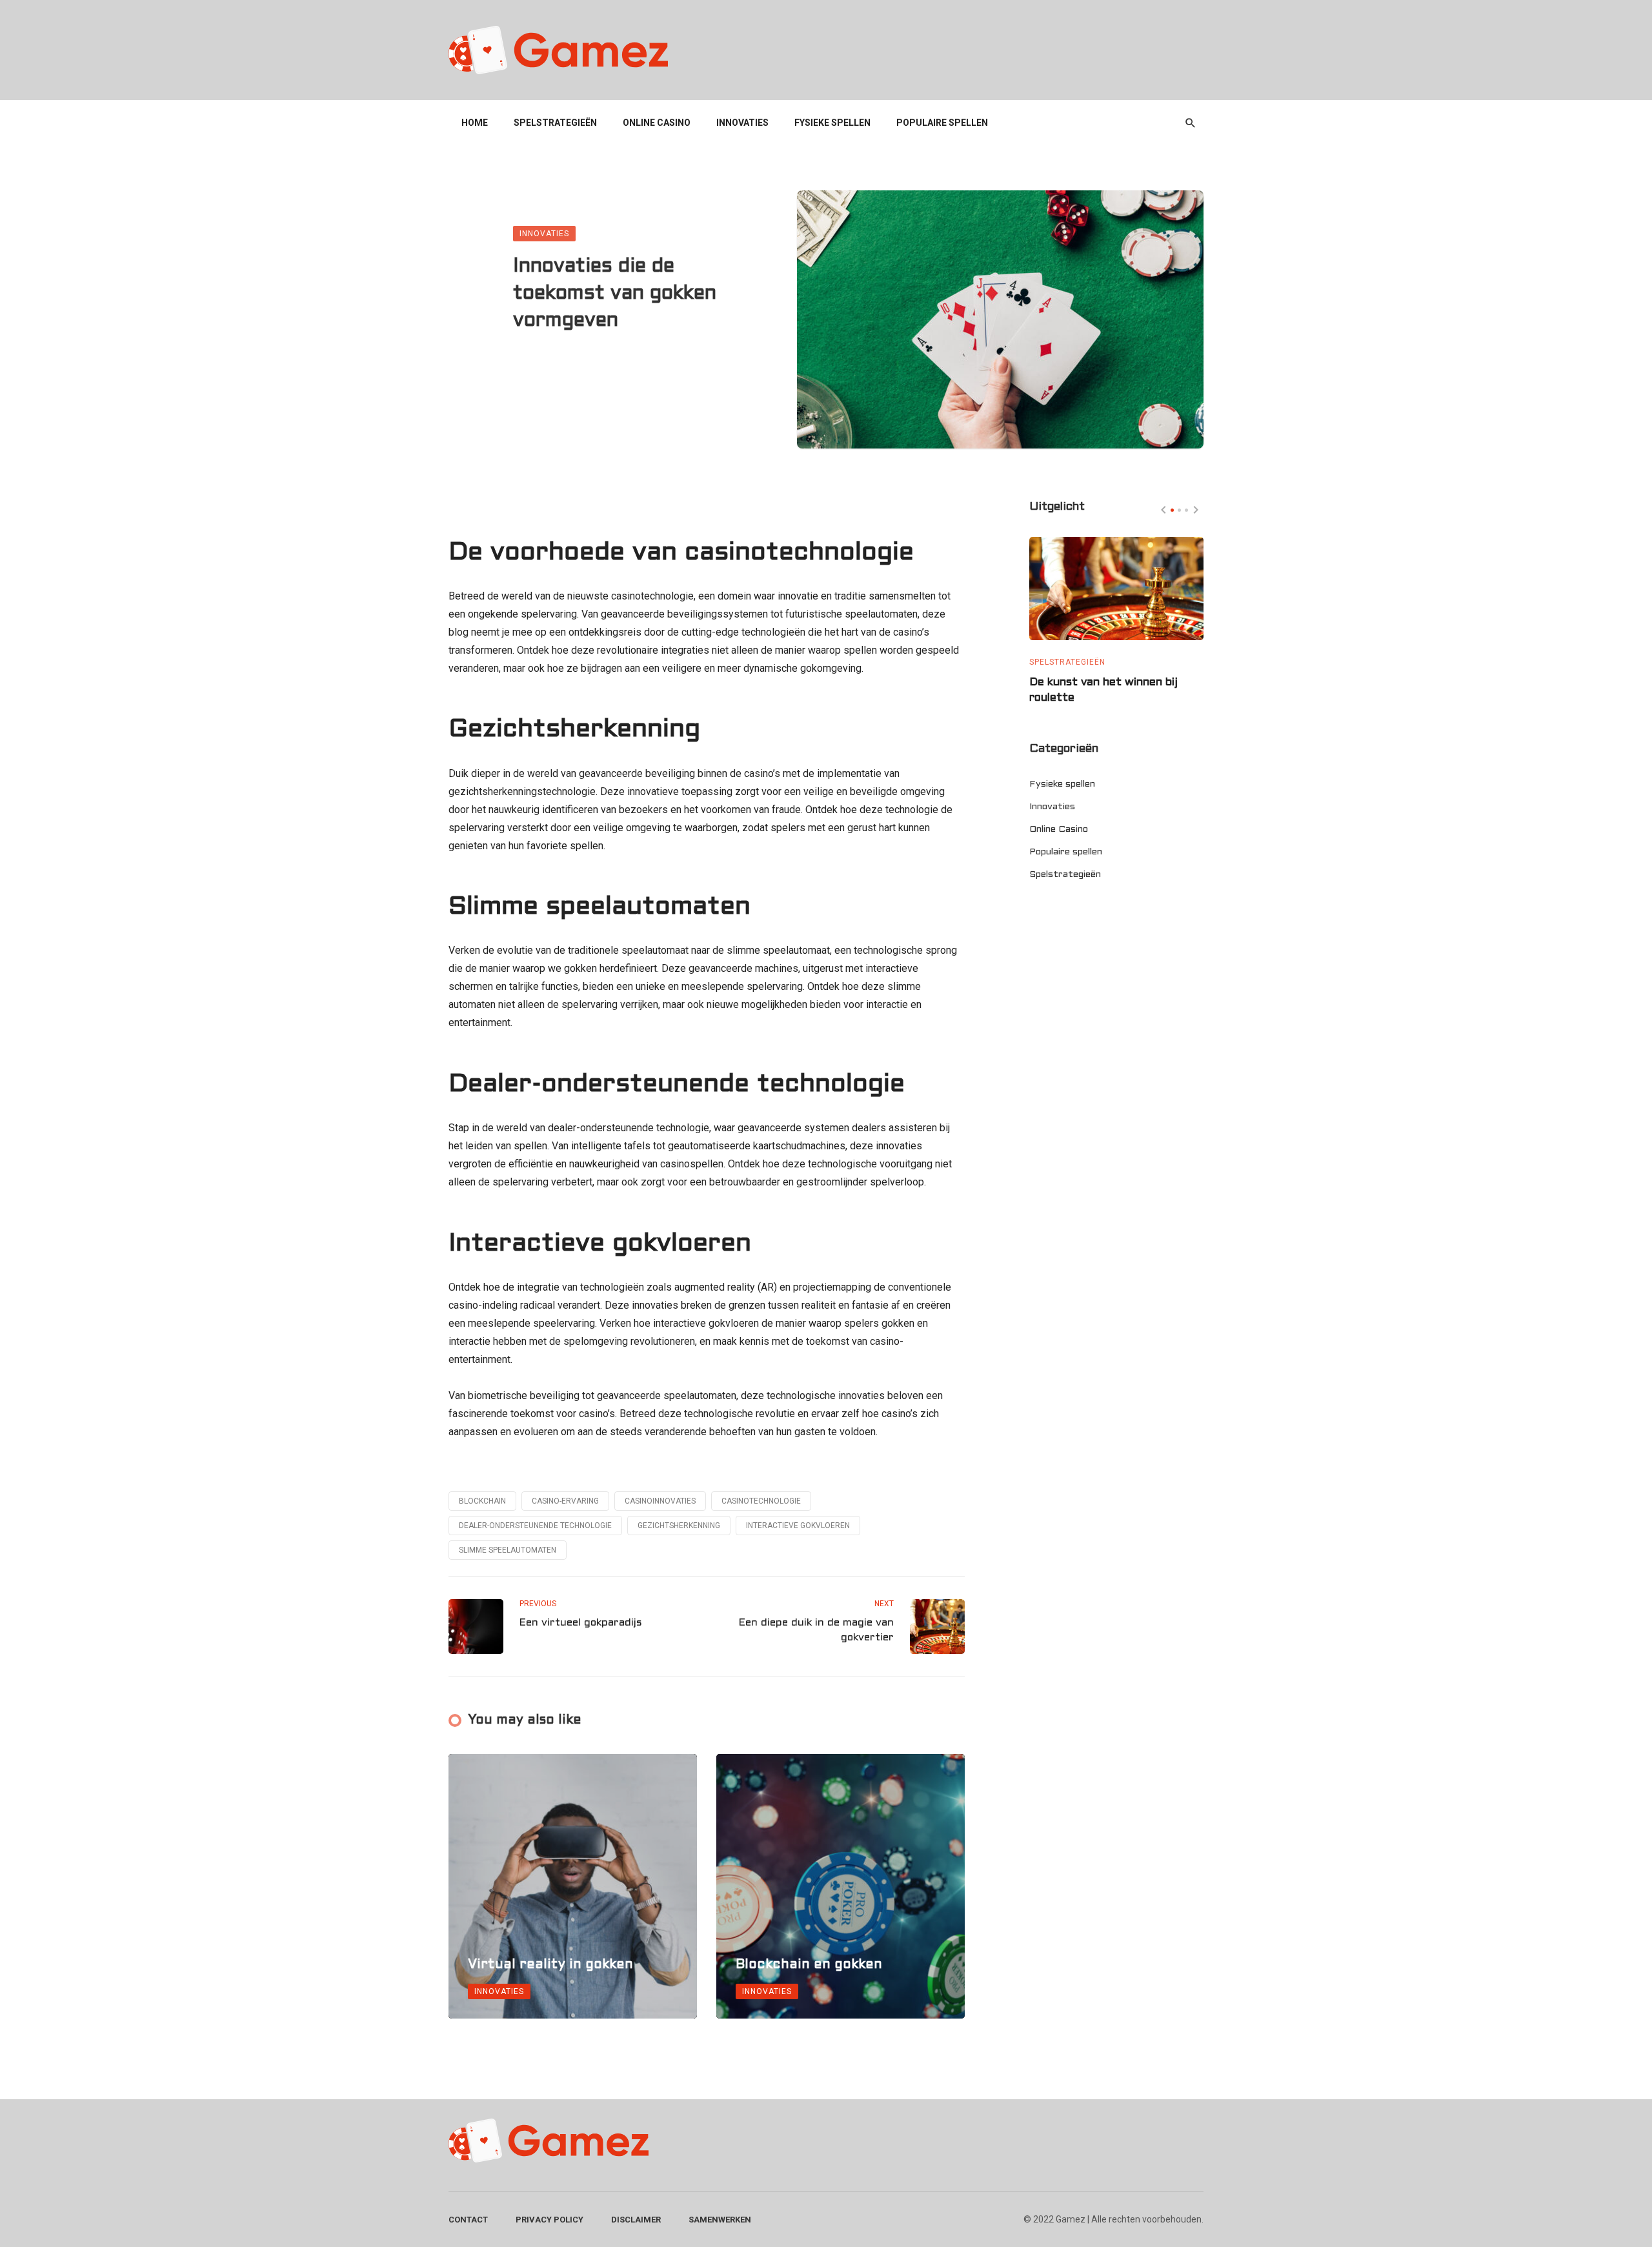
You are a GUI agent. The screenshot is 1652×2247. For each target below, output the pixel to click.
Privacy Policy (549, 2220)
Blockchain (482, 1501)
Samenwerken (720, 2220)
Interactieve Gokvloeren (798, 1526)
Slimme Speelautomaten (508, 1550)
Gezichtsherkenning (679, 1526)
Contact (468, 2220)
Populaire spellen (942, 123)
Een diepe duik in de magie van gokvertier (816, 1630)
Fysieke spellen (832, 123)
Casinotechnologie (761, 1501)
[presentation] (1163, 510)
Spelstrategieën (555, 123)
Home (475, 123)
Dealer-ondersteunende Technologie (535, 1526)
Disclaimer (636, 2220)
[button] (1172, 510)
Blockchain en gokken (809, 1965)
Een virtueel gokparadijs (581, 1623)
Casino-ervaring (565, 1501)
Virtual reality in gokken (550, 1965)
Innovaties (742, 123)
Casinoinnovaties (660, 1501)
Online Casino (657, 123)
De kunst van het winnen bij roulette (1103, 690)
